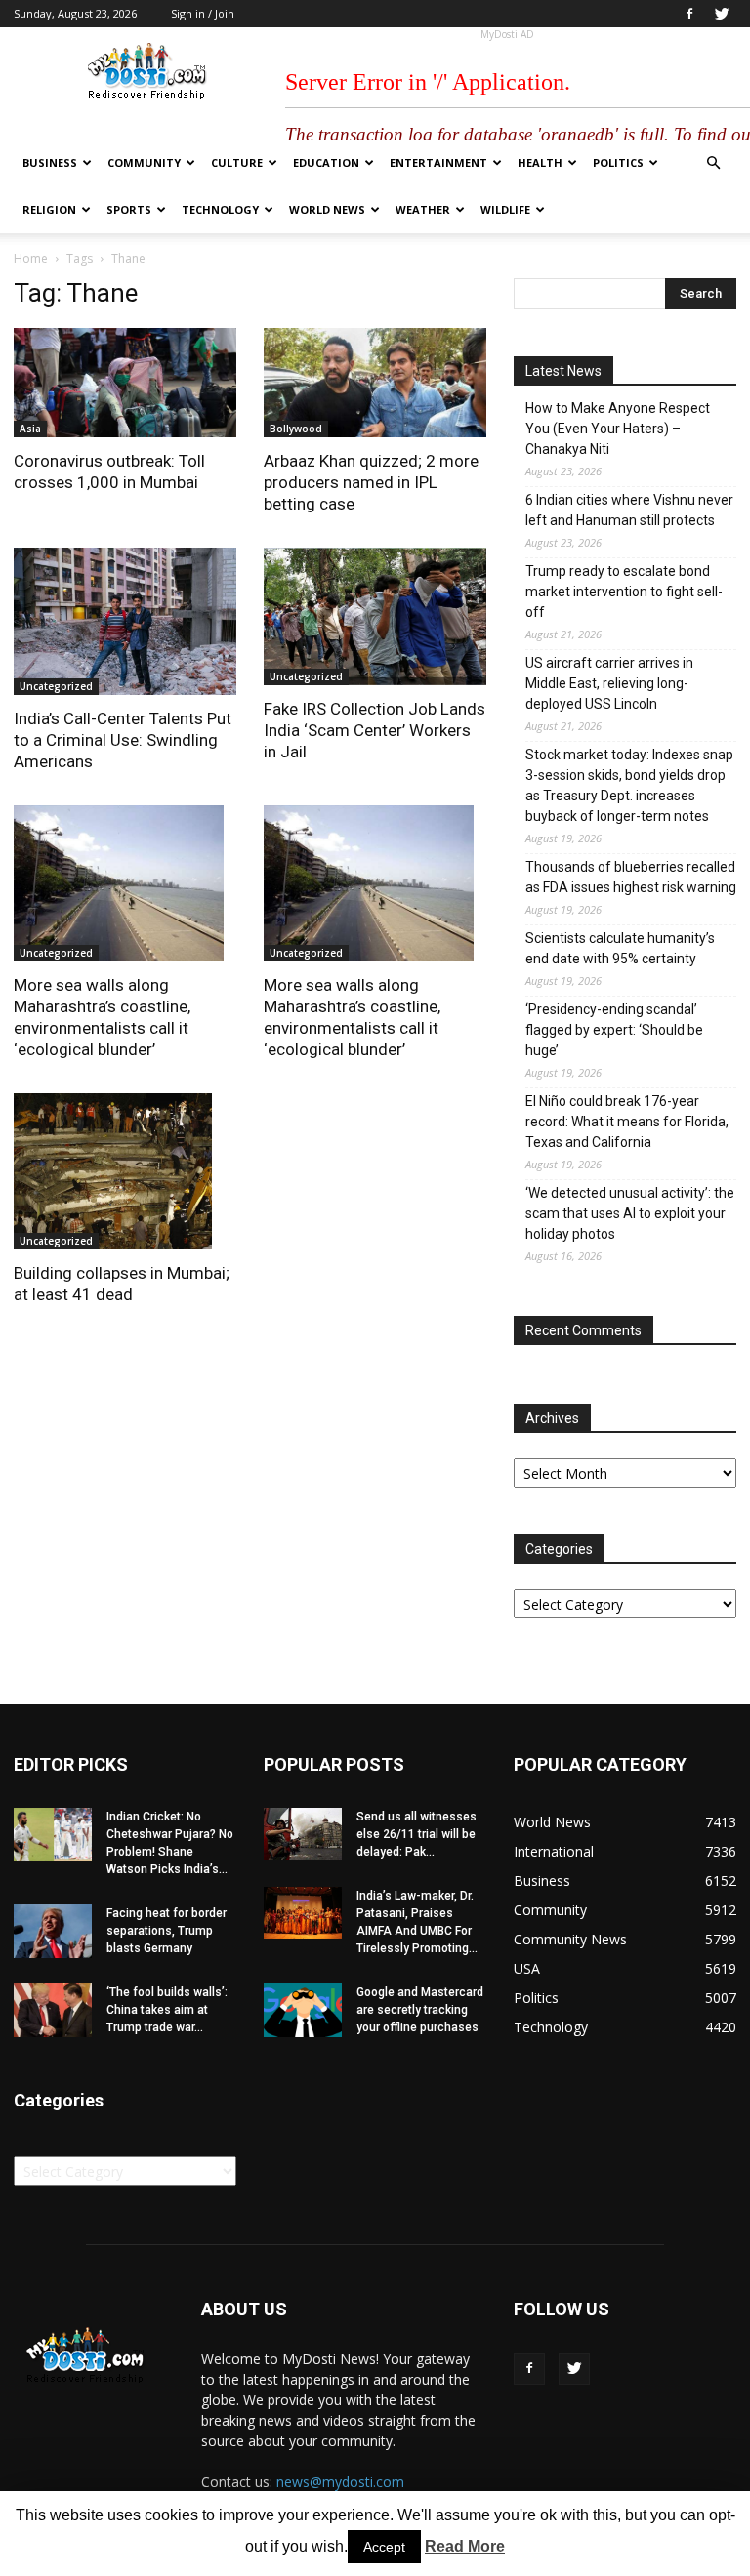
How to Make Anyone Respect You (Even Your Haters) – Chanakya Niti (618, 429)
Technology (220, 209)
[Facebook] (689, 14)
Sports (129, 209)
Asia (30, 429)
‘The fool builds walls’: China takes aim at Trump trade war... (167, 2010)
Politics (618, 163)
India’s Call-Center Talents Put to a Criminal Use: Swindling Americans (123, 740)
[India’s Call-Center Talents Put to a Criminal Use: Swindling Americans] (125, 622)
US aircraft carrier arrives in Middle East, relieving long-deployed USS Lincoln (609, 683)
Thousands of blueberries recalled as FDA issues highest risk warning (631, 877)
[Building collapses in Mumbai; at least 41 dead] (125, 1171)
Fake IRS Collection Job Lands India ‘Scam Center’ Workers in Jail (375, 730)
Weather (423, 209)
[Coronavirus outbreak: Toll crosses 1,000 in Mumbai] (125, 383)
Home (31, 258)
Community (144, 163)
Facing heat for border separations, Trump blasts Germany (167, 1931)
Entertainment (438, 163)
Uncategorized (56, 686)
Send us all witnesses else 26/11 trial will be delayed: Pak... (417, 1834)
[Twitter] (722, 14)
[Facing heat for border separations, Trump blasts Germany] (53, 1931)
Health (540, 163)
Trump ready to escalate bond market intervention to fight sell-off (624, 592)
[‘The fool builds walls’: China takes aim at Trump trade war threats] (53, 2010)
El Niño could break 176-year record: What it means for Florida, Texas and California (627, 1122)
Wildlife (505, 209)
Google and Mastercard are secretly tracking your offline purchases (420, 2010)
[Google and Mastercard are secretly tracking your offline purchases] (303, 2010)
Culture (237, 163)
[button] (713, 164)
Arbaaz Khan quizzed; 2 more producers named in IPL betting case (371, 482)
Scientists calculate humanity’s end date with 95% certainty (620, 948)
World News (327, 209)
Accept (384, 2547)
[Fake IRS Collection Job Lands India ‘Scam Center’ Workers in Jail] (375, 617)
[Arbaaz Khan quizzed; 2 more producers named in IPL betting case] (375, 383)
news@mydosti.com (340, 2482)
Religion (49, 209)
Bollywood (296, 429)
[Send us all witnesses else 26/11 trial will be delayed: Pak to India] (303, 1834)
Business (50, 163)
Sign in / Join (203, 13)
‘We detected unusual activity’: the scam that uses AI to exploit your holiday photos (630, 1213)
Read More (465, 2546)
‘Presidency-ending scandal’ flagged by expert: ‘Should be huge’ (614, 1030)
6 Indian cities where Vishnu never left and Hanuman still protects (629, 510)
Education (326, 163)
